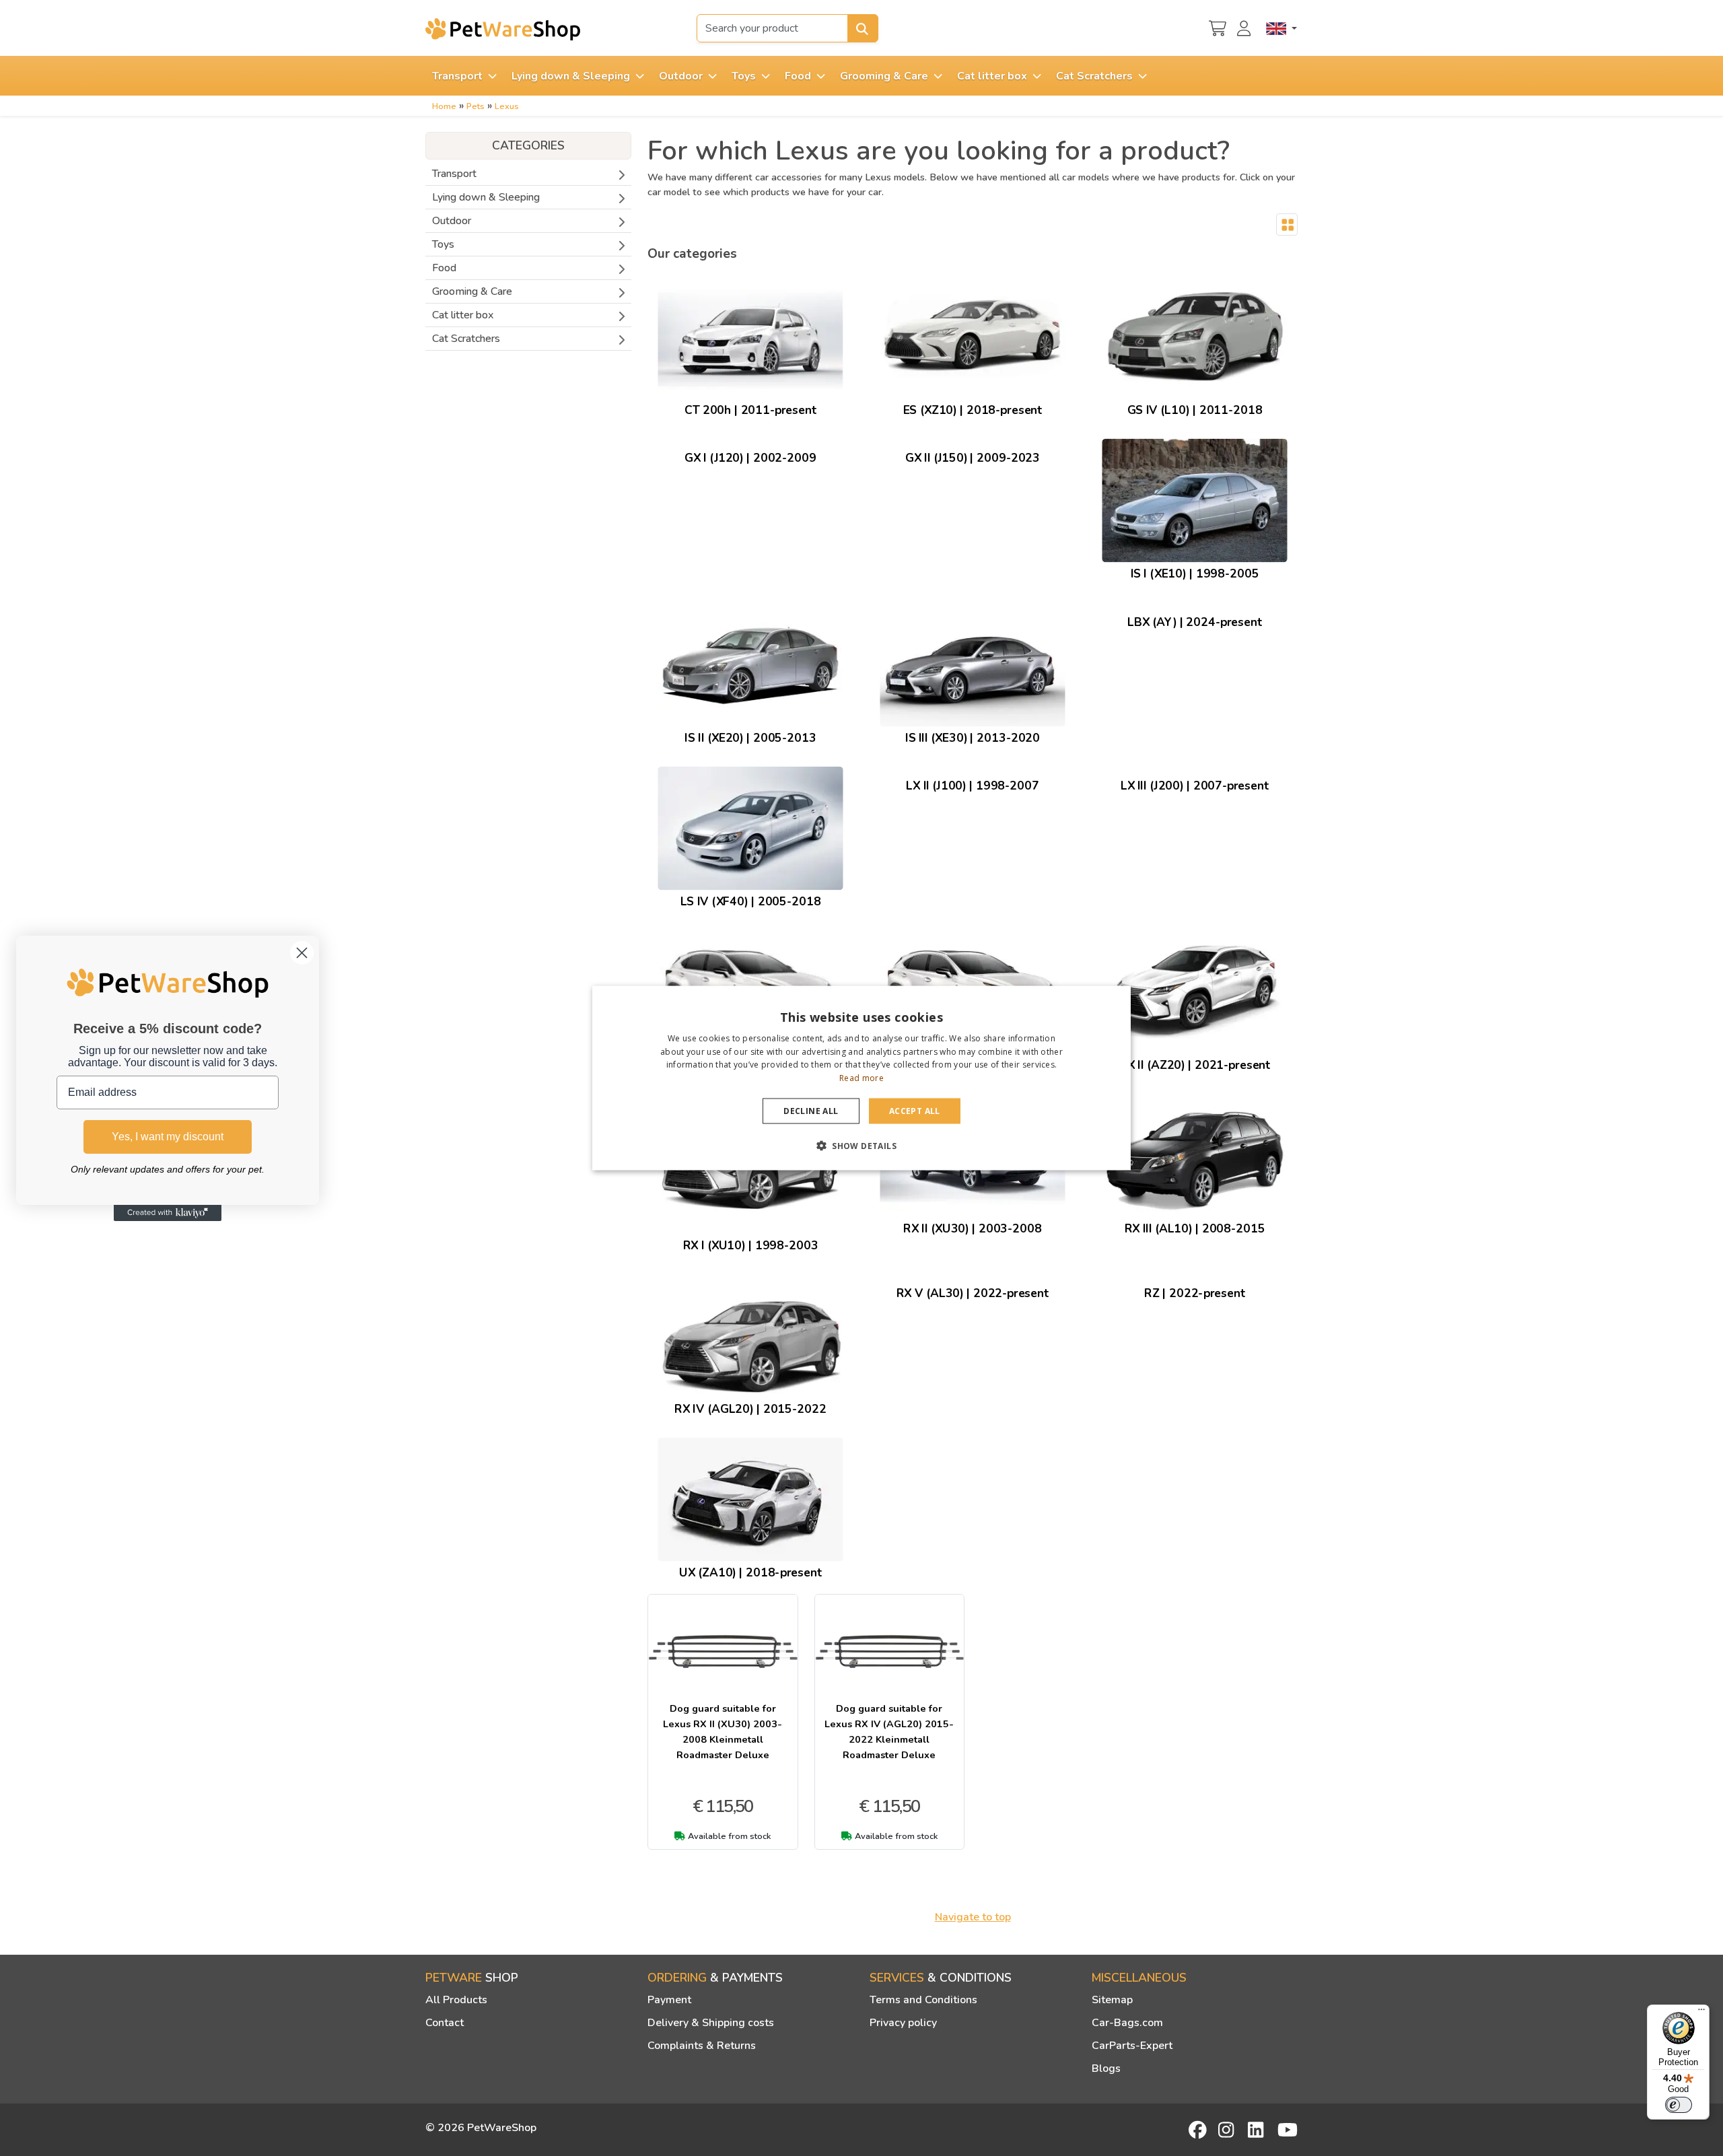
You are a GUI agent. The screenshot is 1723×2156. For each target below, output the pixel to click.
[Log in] (1246, 27)
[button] (861, 1146)
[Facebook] (1199, 2130)
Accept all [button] (915, 1111)
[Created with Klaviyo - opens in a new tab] (168, 1213)
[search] (863, 28)
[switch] (1679, 2105)
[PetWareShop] (503, 29)
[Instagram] (1228, 2130)
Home (444, 106)
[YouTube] (1288, 2130)
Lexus (507, 106)
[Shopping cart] (1218, 27)
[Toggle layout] (1287, 225)
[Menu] (1701, 2013)
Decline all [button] (811, 1111)
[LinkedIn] (1258, 2130)
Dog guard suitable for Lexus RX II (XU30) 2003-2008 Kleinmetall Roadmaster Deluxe (723, 1732)
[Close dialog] (302, 953)
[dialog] (861, 1078)
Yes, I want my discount (168, 1137)
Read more (861, 1078)
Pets (476, 106)
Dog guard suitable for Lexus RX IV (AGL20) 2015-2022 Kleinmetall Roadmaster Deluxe (889, 1732)
